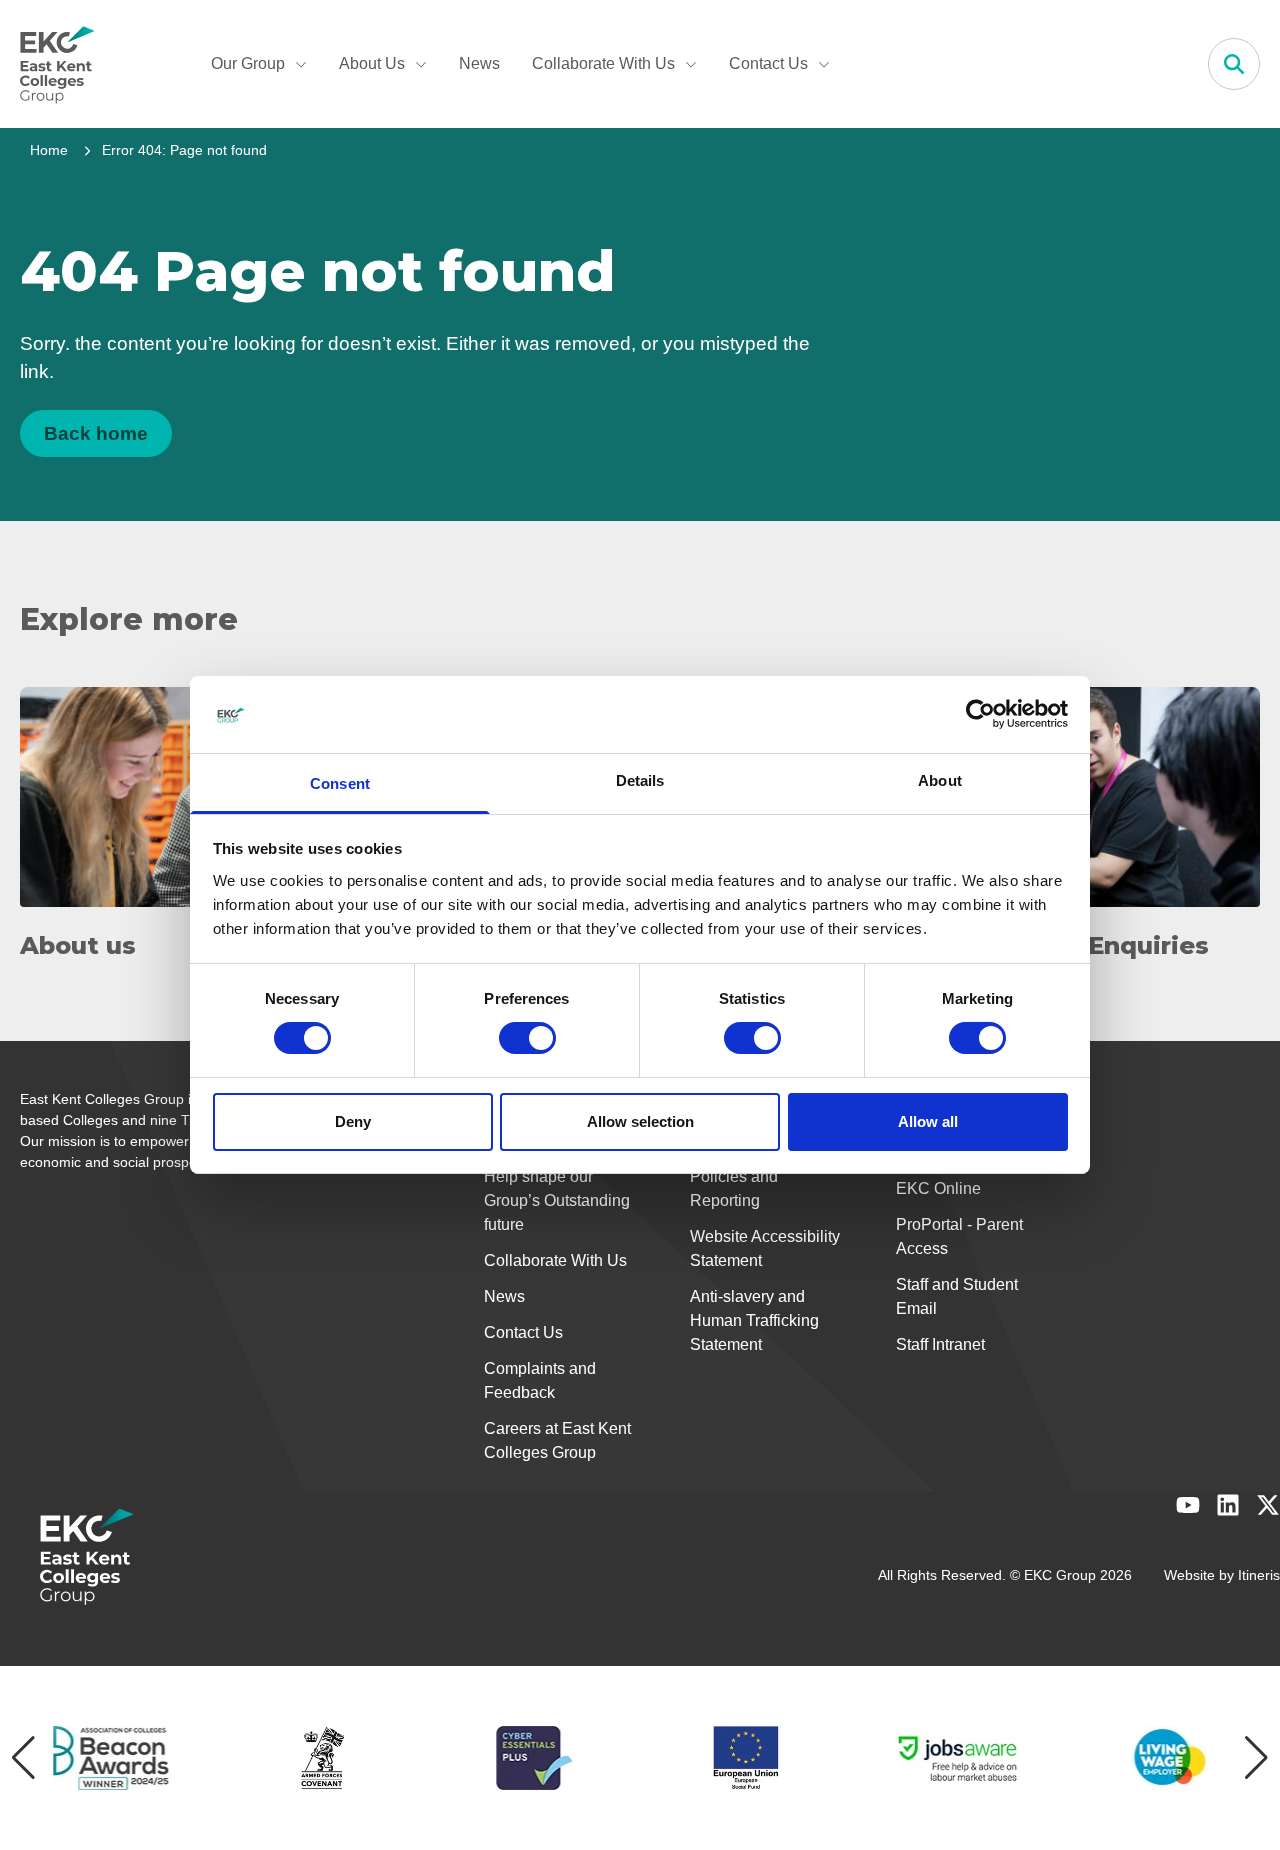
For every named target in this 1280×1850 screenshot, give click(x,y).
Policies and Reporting (734, 1188)
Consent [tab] (340, 783)
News (479, 63)
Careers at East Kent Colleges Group (557, 1440)
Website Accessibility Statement (765, 1248)
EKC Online (938, 1188)
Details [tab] (640, 780)
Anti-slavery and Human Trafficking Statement (754, 1320)
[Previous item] (23, 1758)
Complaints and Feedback (540, 1380)
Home (49, 150)
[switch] (527, 1038)
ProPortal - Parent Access (959, 1236)
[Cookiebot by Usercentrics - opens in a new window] (980, 714)
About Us (372, 63)
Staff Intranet (940, 1344)
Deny (353, 1121)
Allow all (928, 1121)
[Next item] (1256, 1758)
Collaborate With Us (603, 63)
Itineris (1259, 1575)
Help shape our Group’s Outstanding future (557, 1200)
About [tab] (940, 780)
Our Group (248, 63)
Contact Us (768, 63)
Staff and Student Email (957, 1296)
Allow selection (640, 1121)
